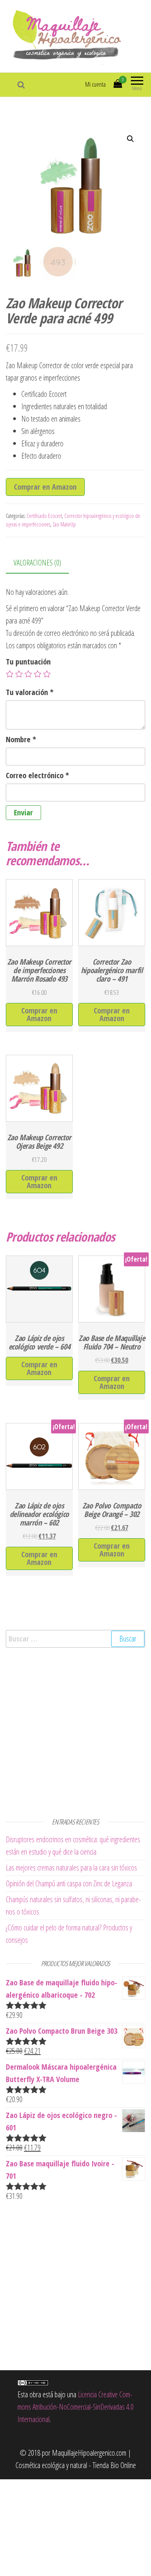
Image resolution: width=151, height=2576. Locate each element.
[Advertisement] (75, 1731)
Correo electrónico (37, 775)
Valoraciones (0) (37, 563)
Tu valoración (30, 692)
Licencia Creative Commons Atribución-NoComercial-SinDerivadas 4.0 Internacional (75, 2407)
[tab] (43, 563)
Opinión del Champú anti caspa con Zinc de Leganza (69, 1883)
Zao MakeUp (64, 524)
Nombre (21, 739)
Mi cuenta (95, 84)
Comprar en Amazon (45, 487)
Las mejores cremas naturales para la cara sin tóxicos (71, 1868)
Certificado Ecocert (44, 516)
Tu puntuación (28, 662)
